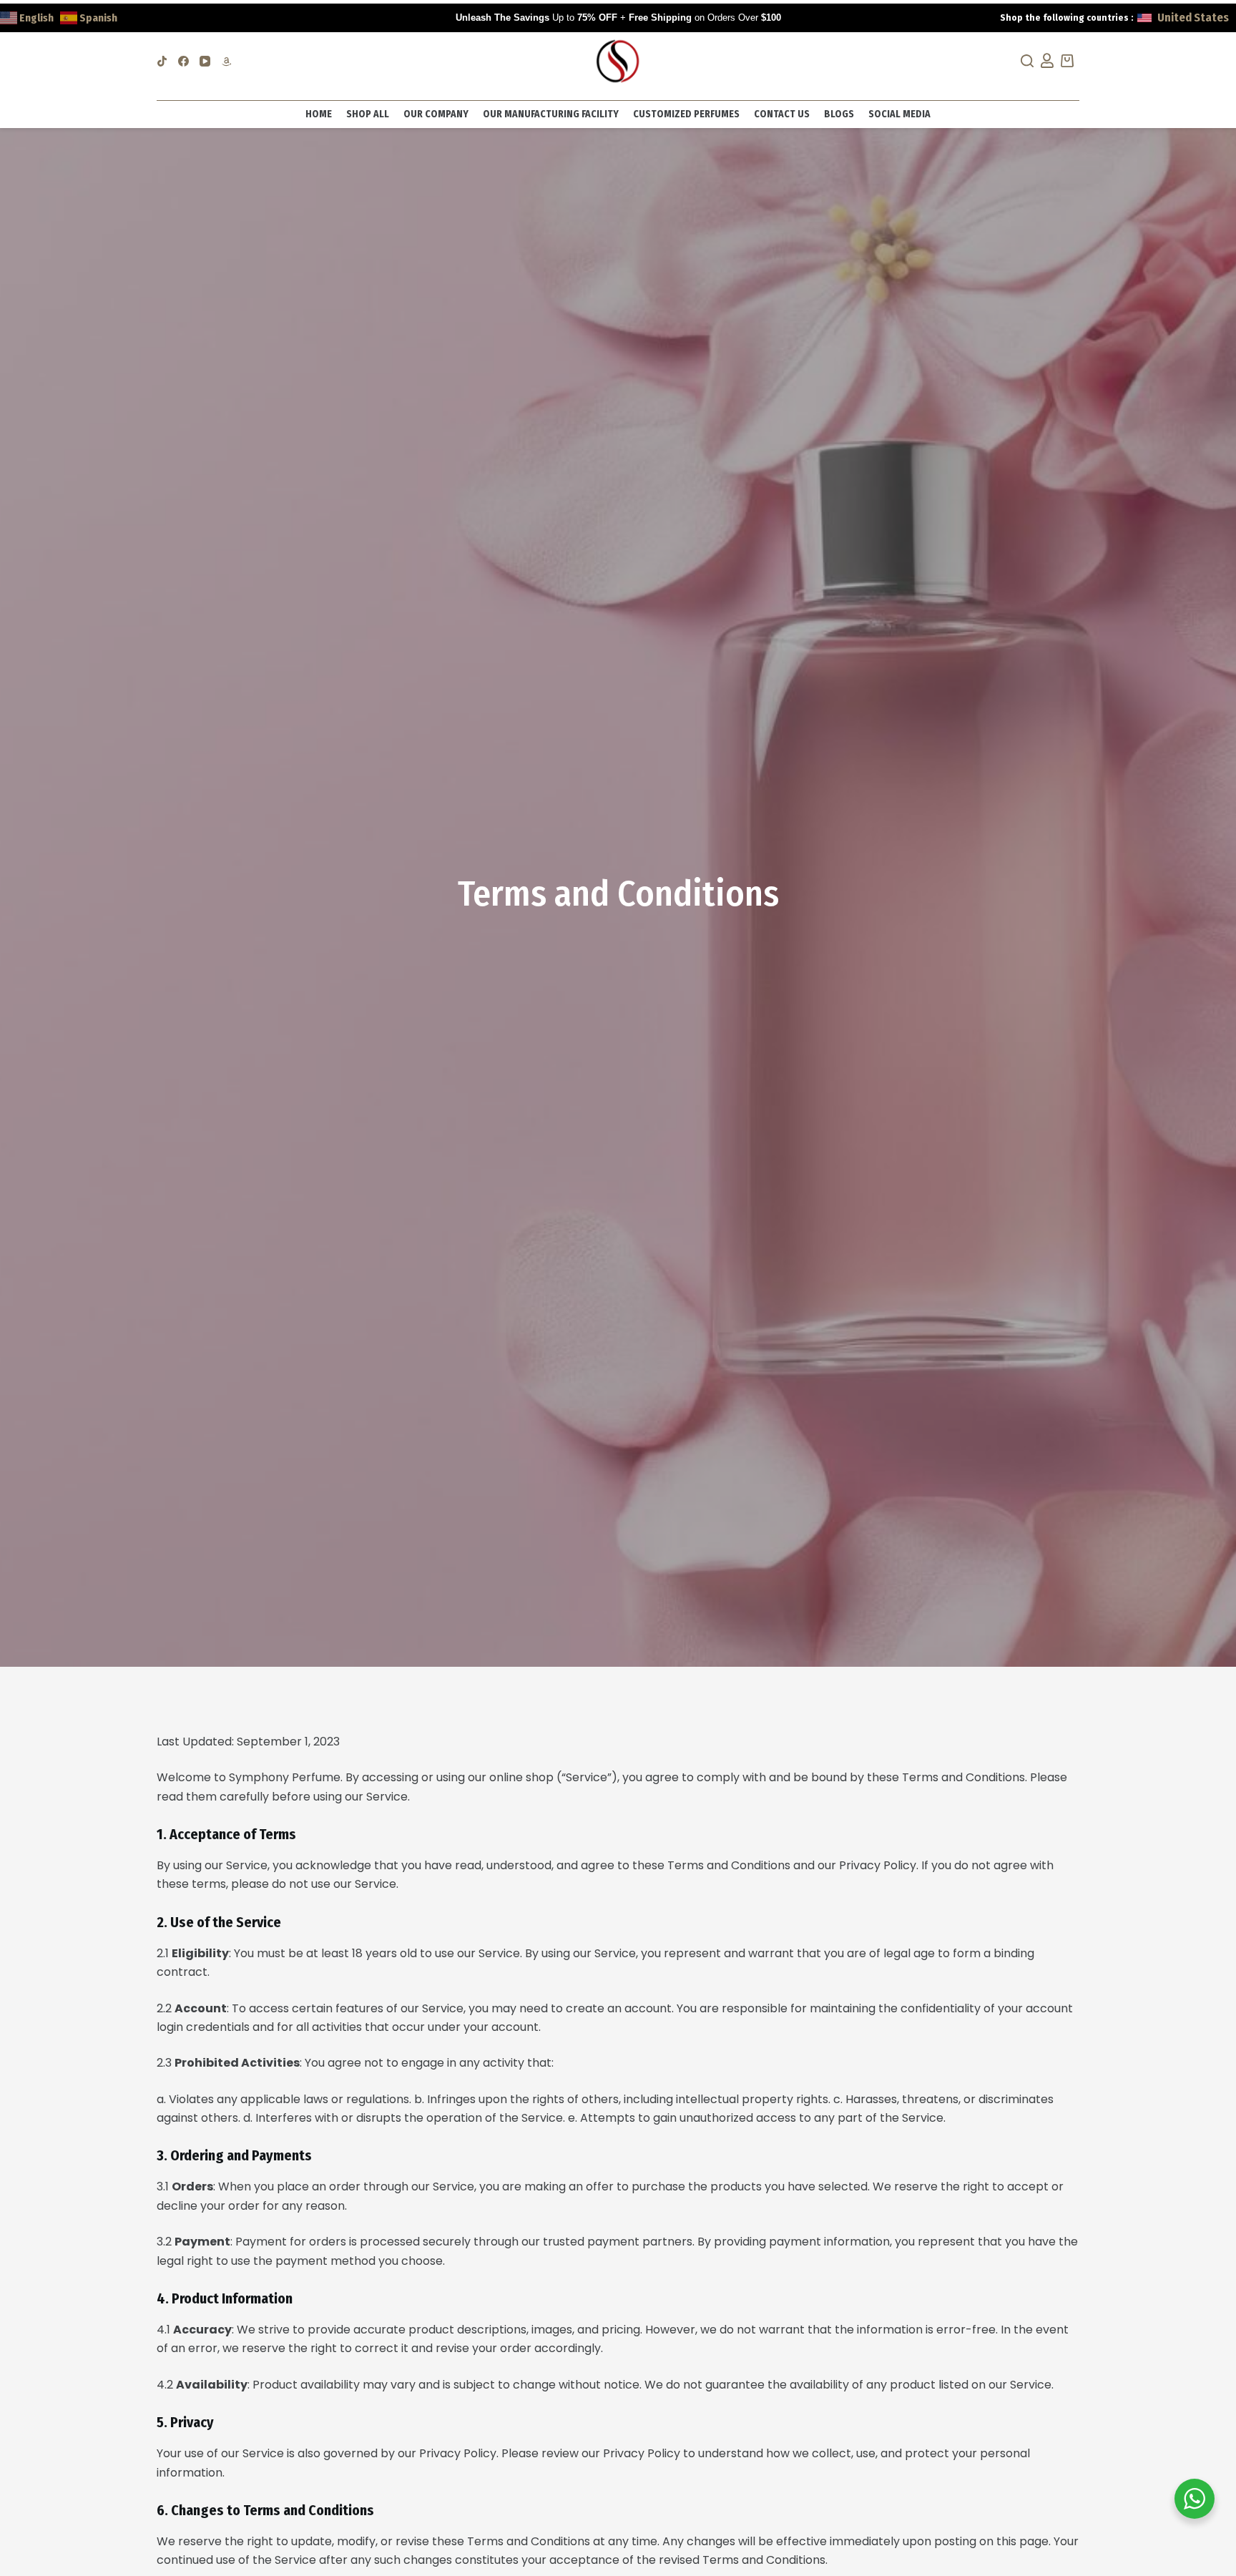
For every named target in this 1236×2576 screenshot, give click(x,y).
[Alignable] (226, 61)
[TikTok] (162, 61)
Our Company (436, 114)
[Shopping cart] (1070, 61)
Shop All (368, 114)
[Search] (1022, 61)
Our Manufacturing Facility (551, 114)
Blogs (839, 114)
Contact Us (782, 114)
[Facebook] (183, 61)
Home (319, 114)
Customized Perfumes (686, 114)
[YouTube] (205, 61)
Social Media (899, 114)
